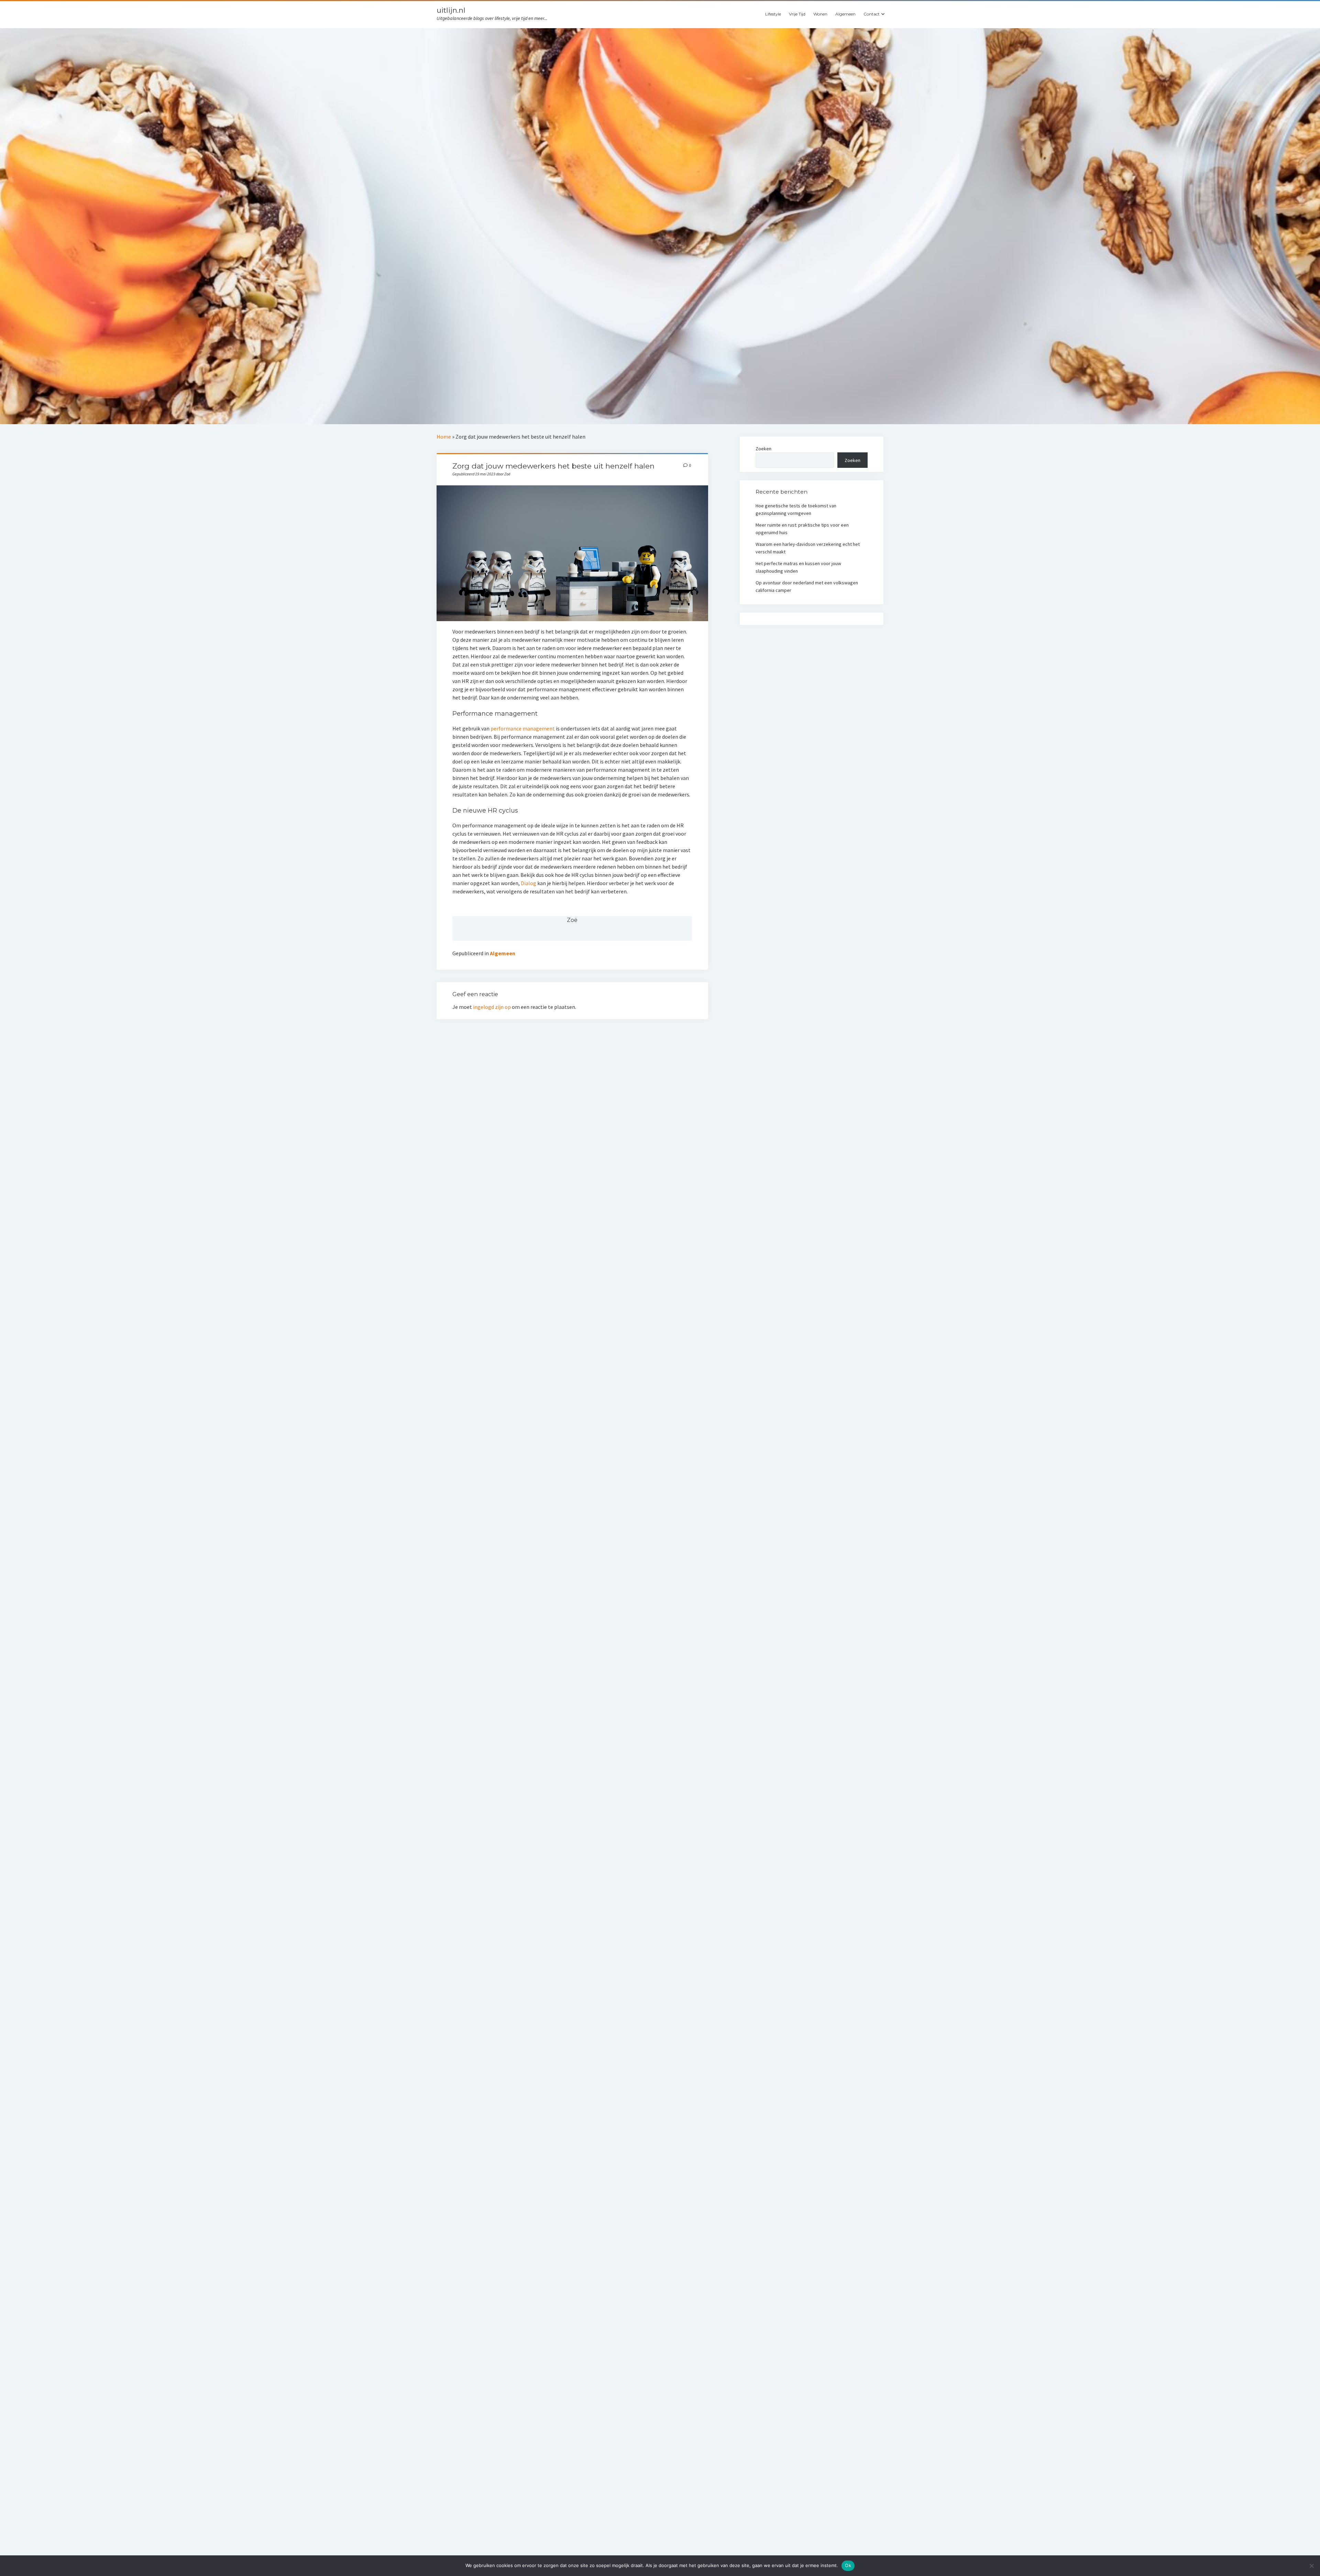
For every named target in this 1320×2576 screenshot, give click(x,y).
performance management (523, 728)
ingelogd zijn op (492, 1007)
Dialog (529, 883)
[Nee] (1311, 2566)
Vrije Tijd (797, 14)
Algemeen (845, 14)
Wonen (820, 14)
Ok (848, 2565)
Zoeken (763, 449)
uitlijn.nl (451, 10)
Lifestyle (773, 14)
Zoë (572, 920)
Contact (872, 14)
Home (444, 437)
